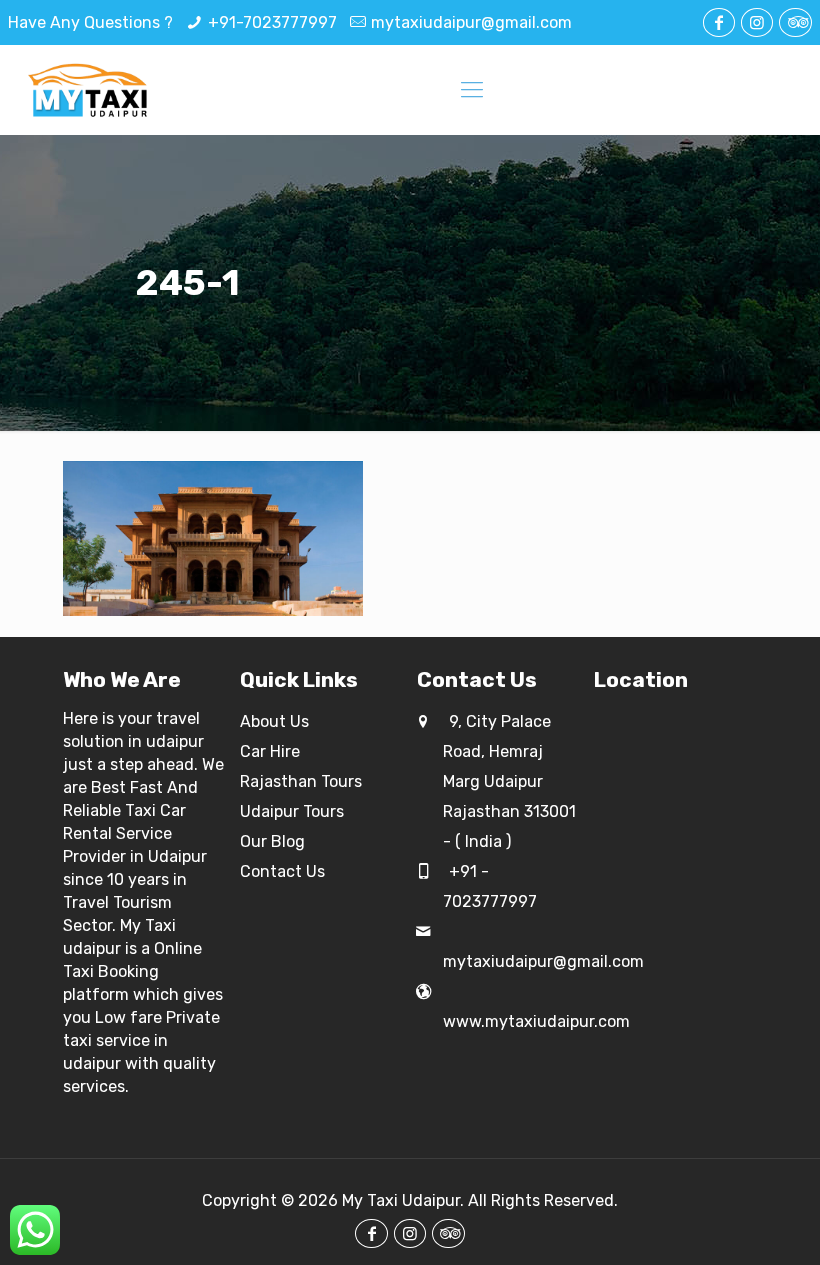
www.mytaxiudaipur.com (536, 1021)
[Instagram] (757, 22)
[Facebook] (719, 22)
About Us (274, 721)
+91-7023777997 (272, 22)
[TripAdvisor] (795, 22)
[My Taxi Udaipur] (89, 90)
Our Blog (272, 841)
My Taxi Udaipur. (403, 1200)
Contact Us (282, 871)
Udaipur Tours (292, 811)
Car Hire (270, 751)
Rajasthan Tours (301, 781)
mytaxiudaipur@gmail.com (471, 22)
